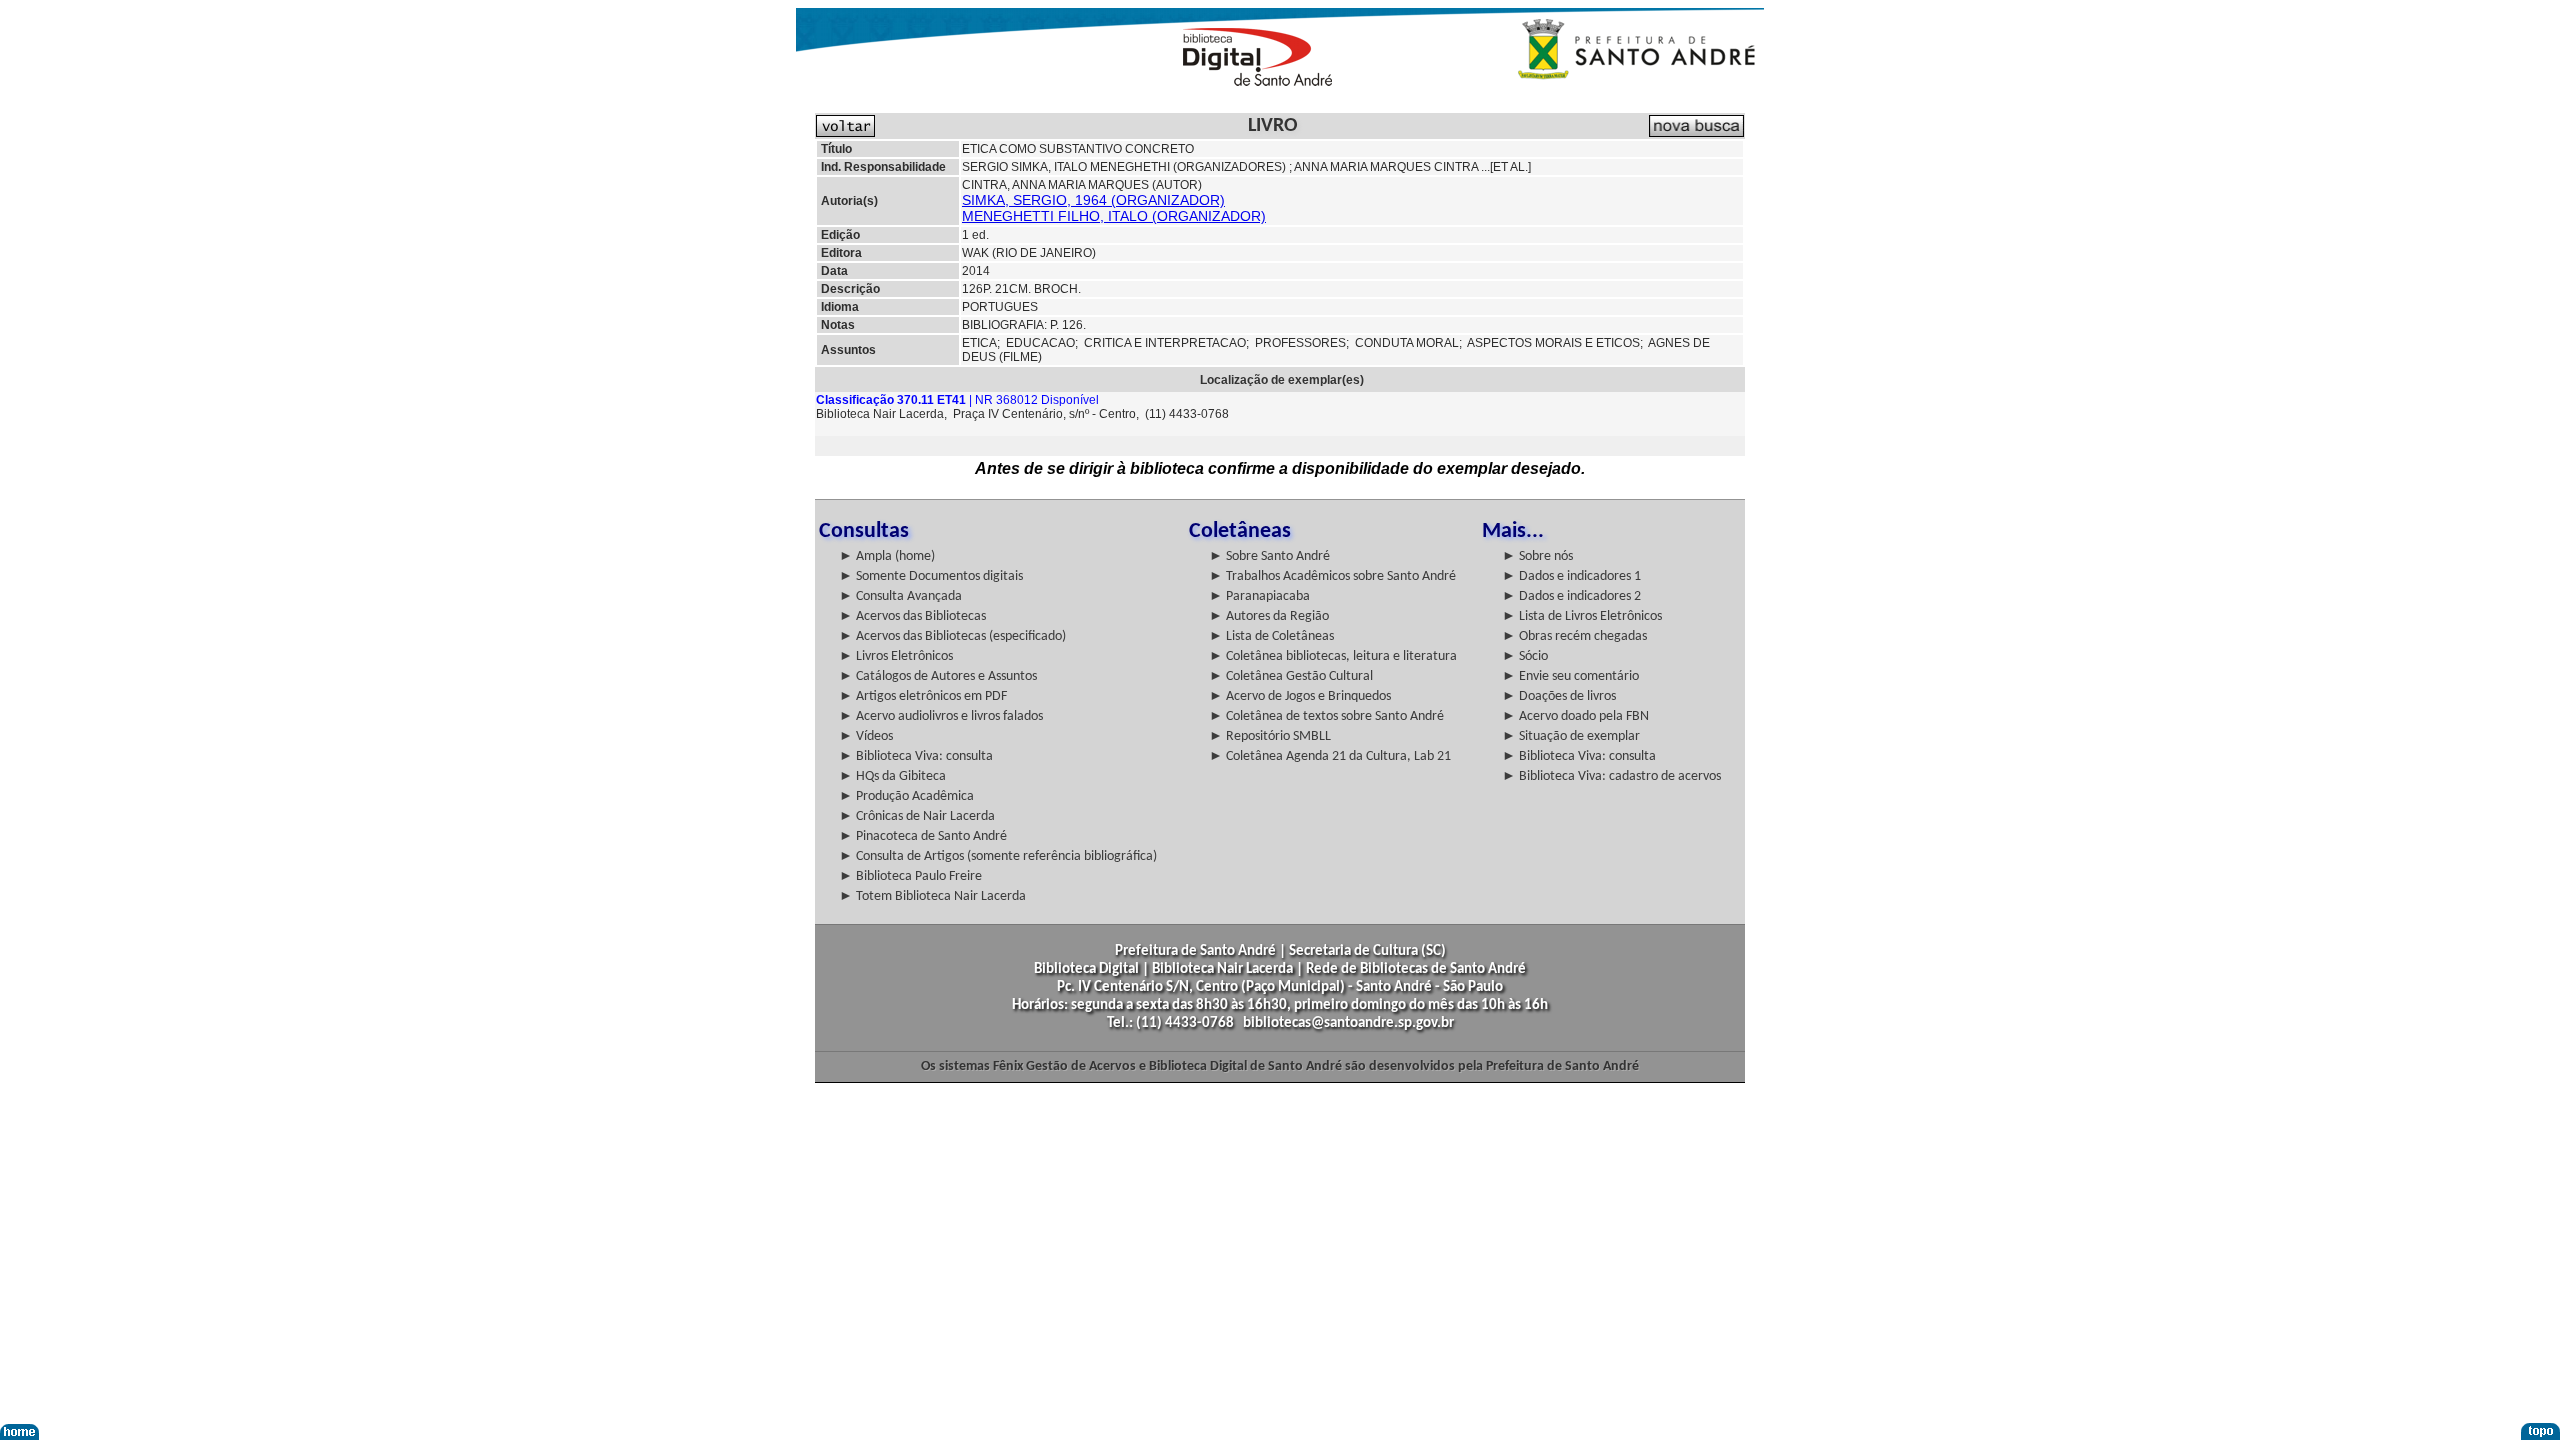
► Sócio (1525, 656)
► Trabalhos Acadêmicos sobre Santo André (1332, 576)
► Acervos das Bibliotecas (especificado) (952, 636)
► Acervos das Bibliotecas (912, 616)
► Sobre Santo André (1269, 556)
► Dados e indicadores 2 (1571, 596)
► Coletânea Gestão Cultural (1291, 676)
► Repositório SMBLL (1270, 736)
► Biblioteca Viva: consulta (916, 756)
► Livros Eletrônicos (896, 656)
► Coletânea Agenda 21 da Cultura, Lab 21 (1330, 756)
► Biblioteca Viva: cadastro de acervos (1611, 776)
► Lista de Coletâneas (1271, 636)
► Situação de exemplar (1571, 736)
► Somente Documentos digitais (931, 576)
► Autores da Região (1269, 616)
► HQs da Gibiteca (892, 776)
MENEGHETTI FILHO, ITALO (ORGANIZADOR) (1114, 216)
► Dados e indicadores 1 (1571, 576)
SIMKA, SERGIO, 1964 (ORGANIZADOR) (1093, 200)
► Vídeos (866, 736)
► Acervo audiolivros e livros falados (941, 716)
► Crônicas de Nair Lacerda (917, 816)
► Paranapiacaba (1259, 596)
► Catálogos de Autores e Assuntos (938, 676)
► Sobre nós (1537, 556)
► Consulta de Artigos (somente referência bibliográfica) (998, 856)
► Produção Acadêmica (906, 796)
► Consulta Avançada (900, 596)
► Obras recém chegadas (1574, 636)
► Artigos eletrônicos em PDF (923, 696)
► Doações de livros (1559, 696)
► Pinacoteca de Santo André (923, 836)
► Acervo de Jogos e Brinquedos (1300, 696)
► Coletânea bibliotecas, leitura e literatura (1333, 656)
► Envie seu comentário (1570, 676)
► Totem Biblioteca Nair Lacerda (932, 896)
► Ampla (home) (887, 556)
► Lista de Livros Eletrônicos (1582, 616)
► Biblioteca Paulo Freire (910, 876)
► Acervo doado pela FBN (1575, 716)
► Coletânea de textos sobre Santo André (1326, 716)
